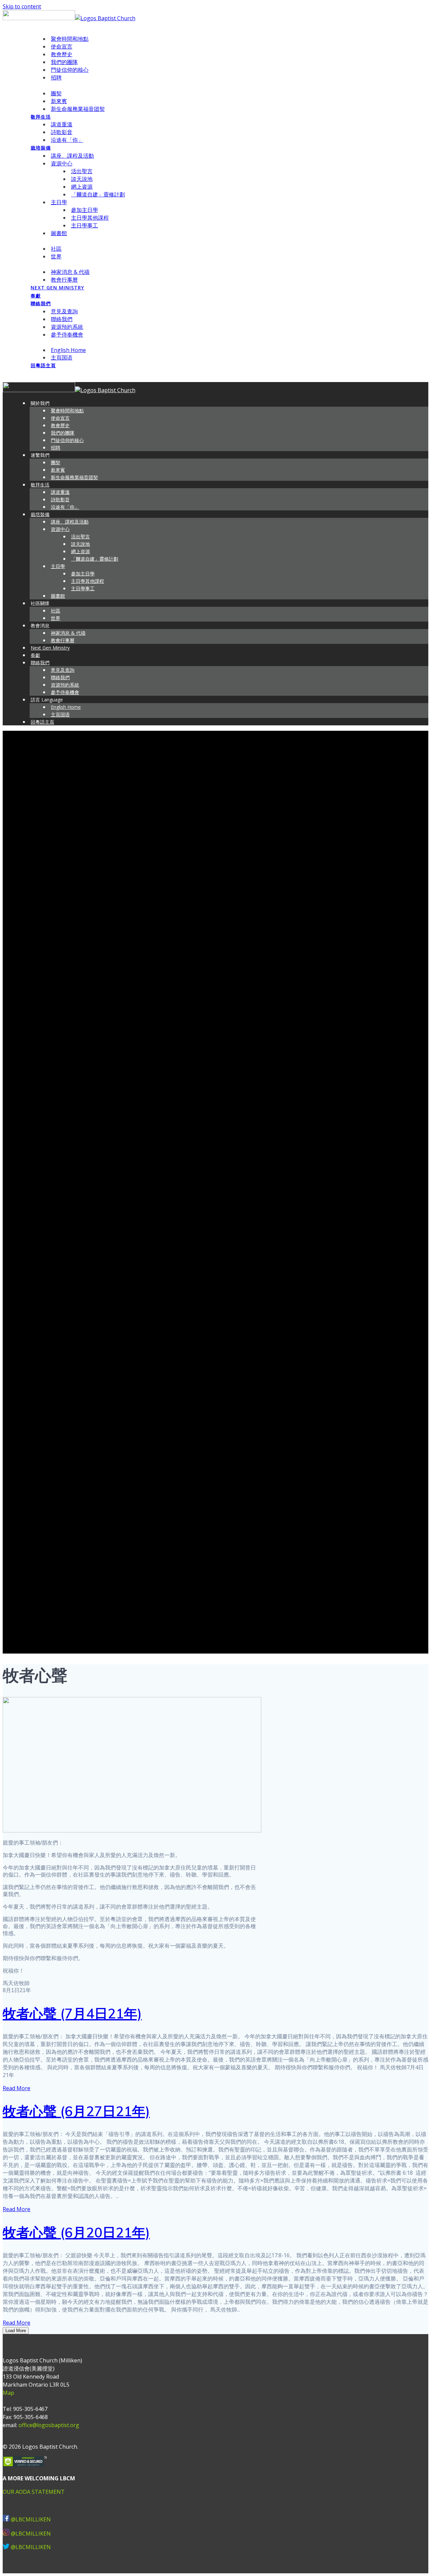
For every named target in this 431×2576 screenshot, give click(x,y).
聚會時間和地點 (70, 39)
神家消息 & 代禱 (70, 272)
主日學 (59, 202)
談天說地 (82, 179)
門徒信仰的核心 (70, 70)
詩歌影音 (62, 132)
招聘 (56, 77)
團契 (56, 93)
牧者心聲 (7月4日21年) (72, 2013)
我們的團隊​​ (64, 62)
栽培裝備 (41, 148)
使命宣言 (62, 46)
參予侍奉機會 (67, 335)
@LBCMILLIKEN (31, 2519)
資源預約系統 (67, 327)
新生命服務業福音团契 (78, 109)
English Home (68, 350)
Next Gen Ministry (57, 288)
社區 (56, 249)
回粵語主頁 (43, 365)
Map (8, 2393)
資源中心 (62, 163)
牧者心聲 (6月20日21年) (76, 2232)
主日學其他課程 (90, 218)
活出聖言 (82, 171)
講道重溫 (62, 124)
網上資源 (82, 187)
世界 (56, 256)
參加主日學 (85, 210)
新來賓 (59, 101)
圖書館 (59, 233)
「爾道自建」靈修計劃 (98, 194)
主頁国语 (62, 357)
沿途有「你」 (67, 140)
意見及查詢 (64, 311)
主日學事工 (85, 225)
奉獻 (36, 296)
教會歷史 (62, 54)
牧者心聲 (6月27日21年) (76, 2111)
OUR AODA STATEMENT (34, 2492)
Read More (16, 2088)
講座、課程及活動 (72, 156)
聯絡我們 (41, 303)
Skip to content (22, 6)
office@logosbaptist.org (49, 2425)
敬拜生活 (41, 117)
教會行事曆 (64, 280)
